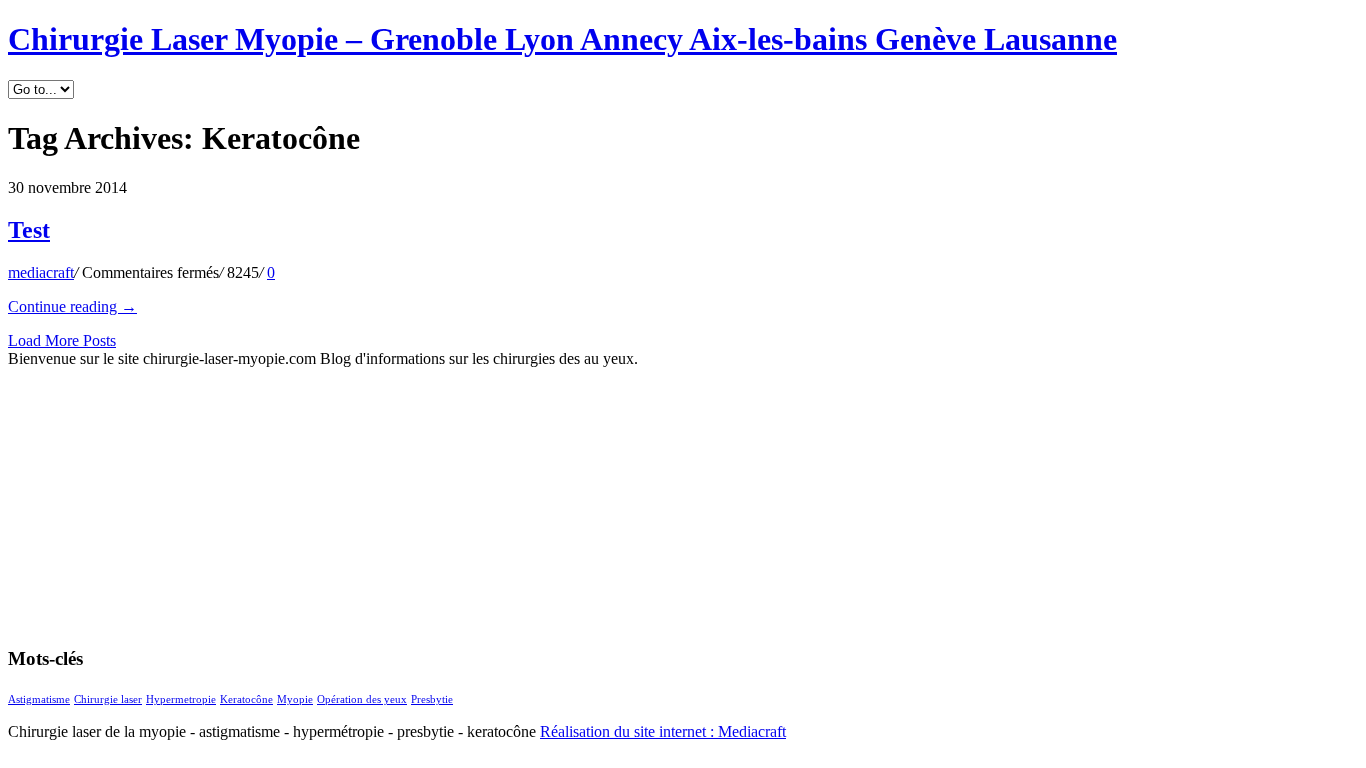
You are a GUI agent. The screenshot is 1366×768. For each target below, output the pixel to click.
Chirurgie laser (108, 699)
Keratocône (246, 699)
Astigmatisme (39, 699)
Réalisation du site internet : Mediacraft (663, 731)
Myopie (295, 699)
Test (29, 230)
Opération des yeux (362, 699)
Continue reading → (72, 306)
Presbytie (432, 699)
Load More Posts (62, 340)
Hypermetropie (181, 699)
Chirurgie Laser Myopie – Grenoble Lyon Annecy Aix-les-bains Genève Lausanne (562, 39)
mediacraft (41, 272)
